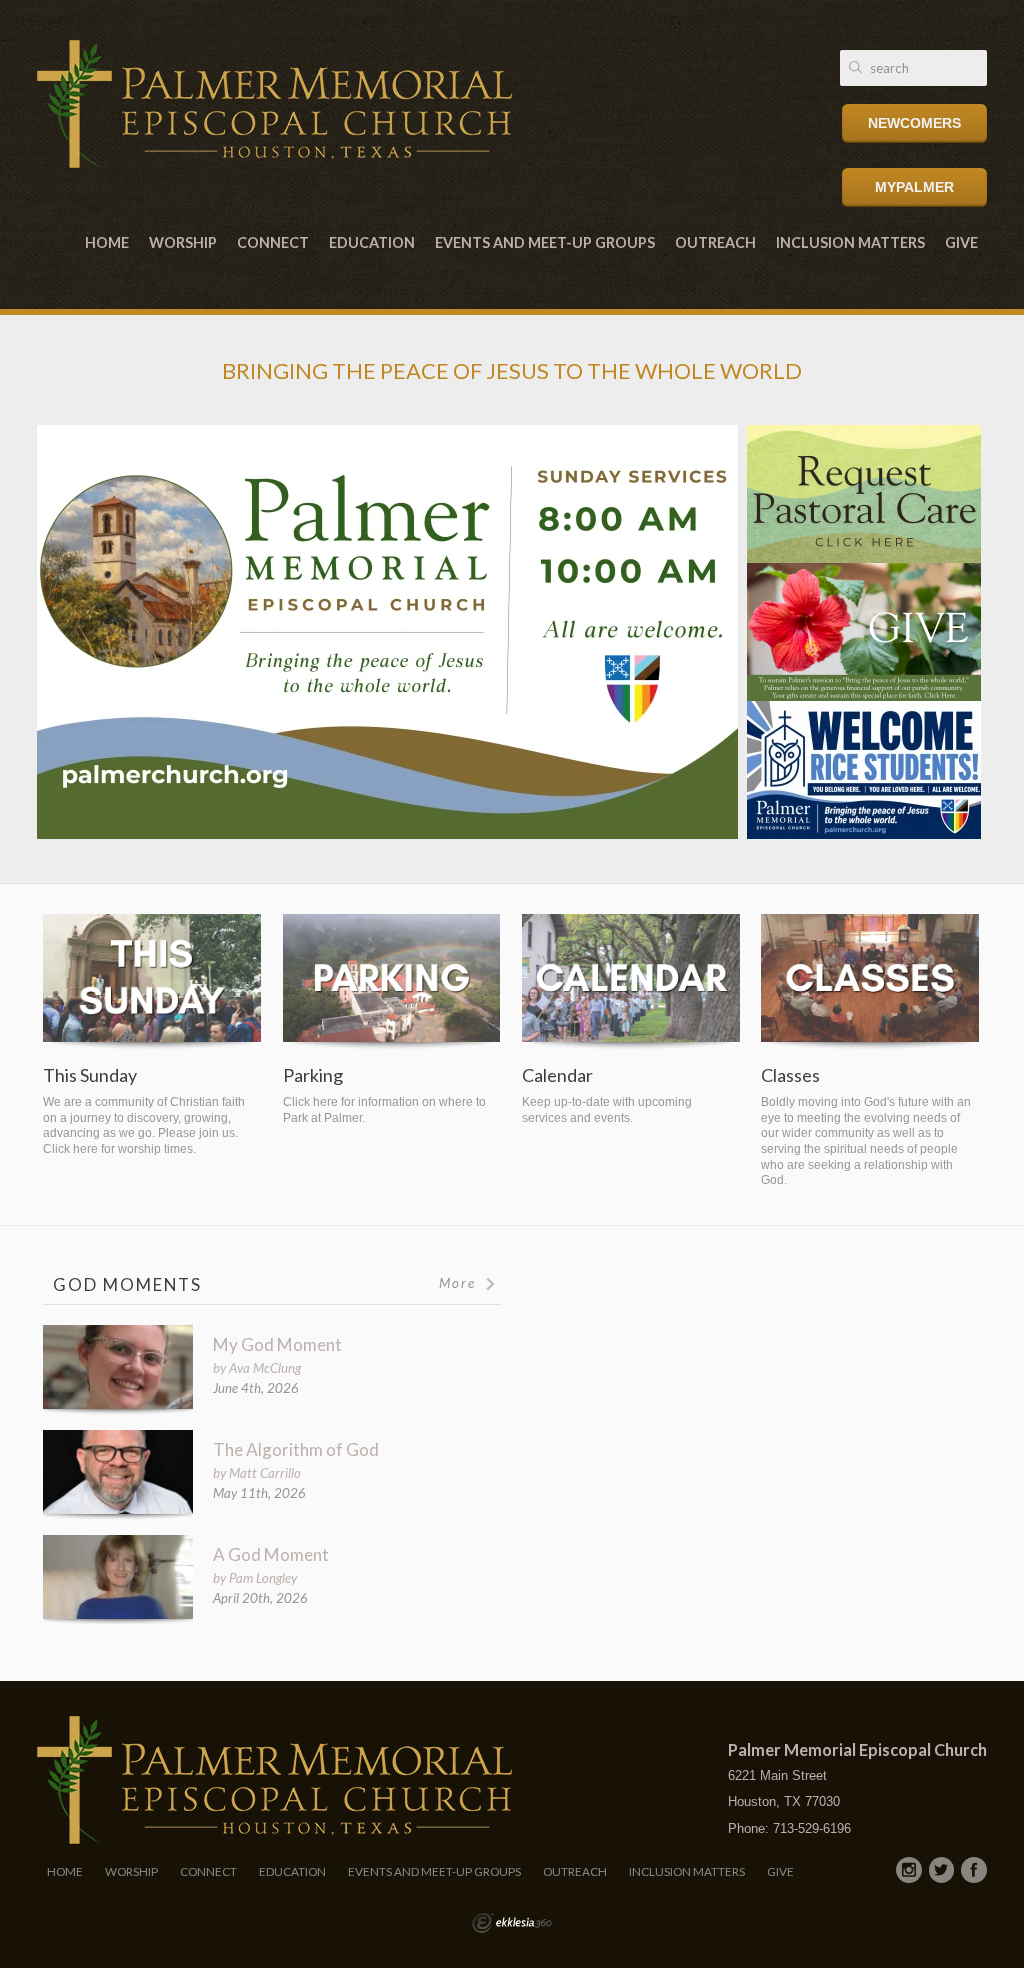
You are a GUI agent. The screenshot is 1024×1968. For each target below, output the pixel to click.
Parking (313, 1075)
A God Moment (271, 1554)
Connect (273, 242)
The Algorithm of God (296, 1449)
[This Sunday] (152, 982)
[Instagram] (909, 1870)
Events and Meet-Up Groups (545, 242)
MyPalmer (914, 187)
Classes (790, 1075)
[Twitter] (942, 1870)
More (460, 1283)
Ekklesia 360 (512, 1923)
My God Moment (277, 1344)
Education (372, 242)
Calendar (557, 1075)
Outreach (715, 242)
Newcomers (914, 123)
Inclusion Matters (850, 242)
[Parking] (392, 982)
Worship (183, 242)
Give (961, 242)
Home (107, 242)
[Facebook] (974, 1870)
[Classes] (870, 982)
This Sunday (90, 1075)
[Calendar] (631, 982)
